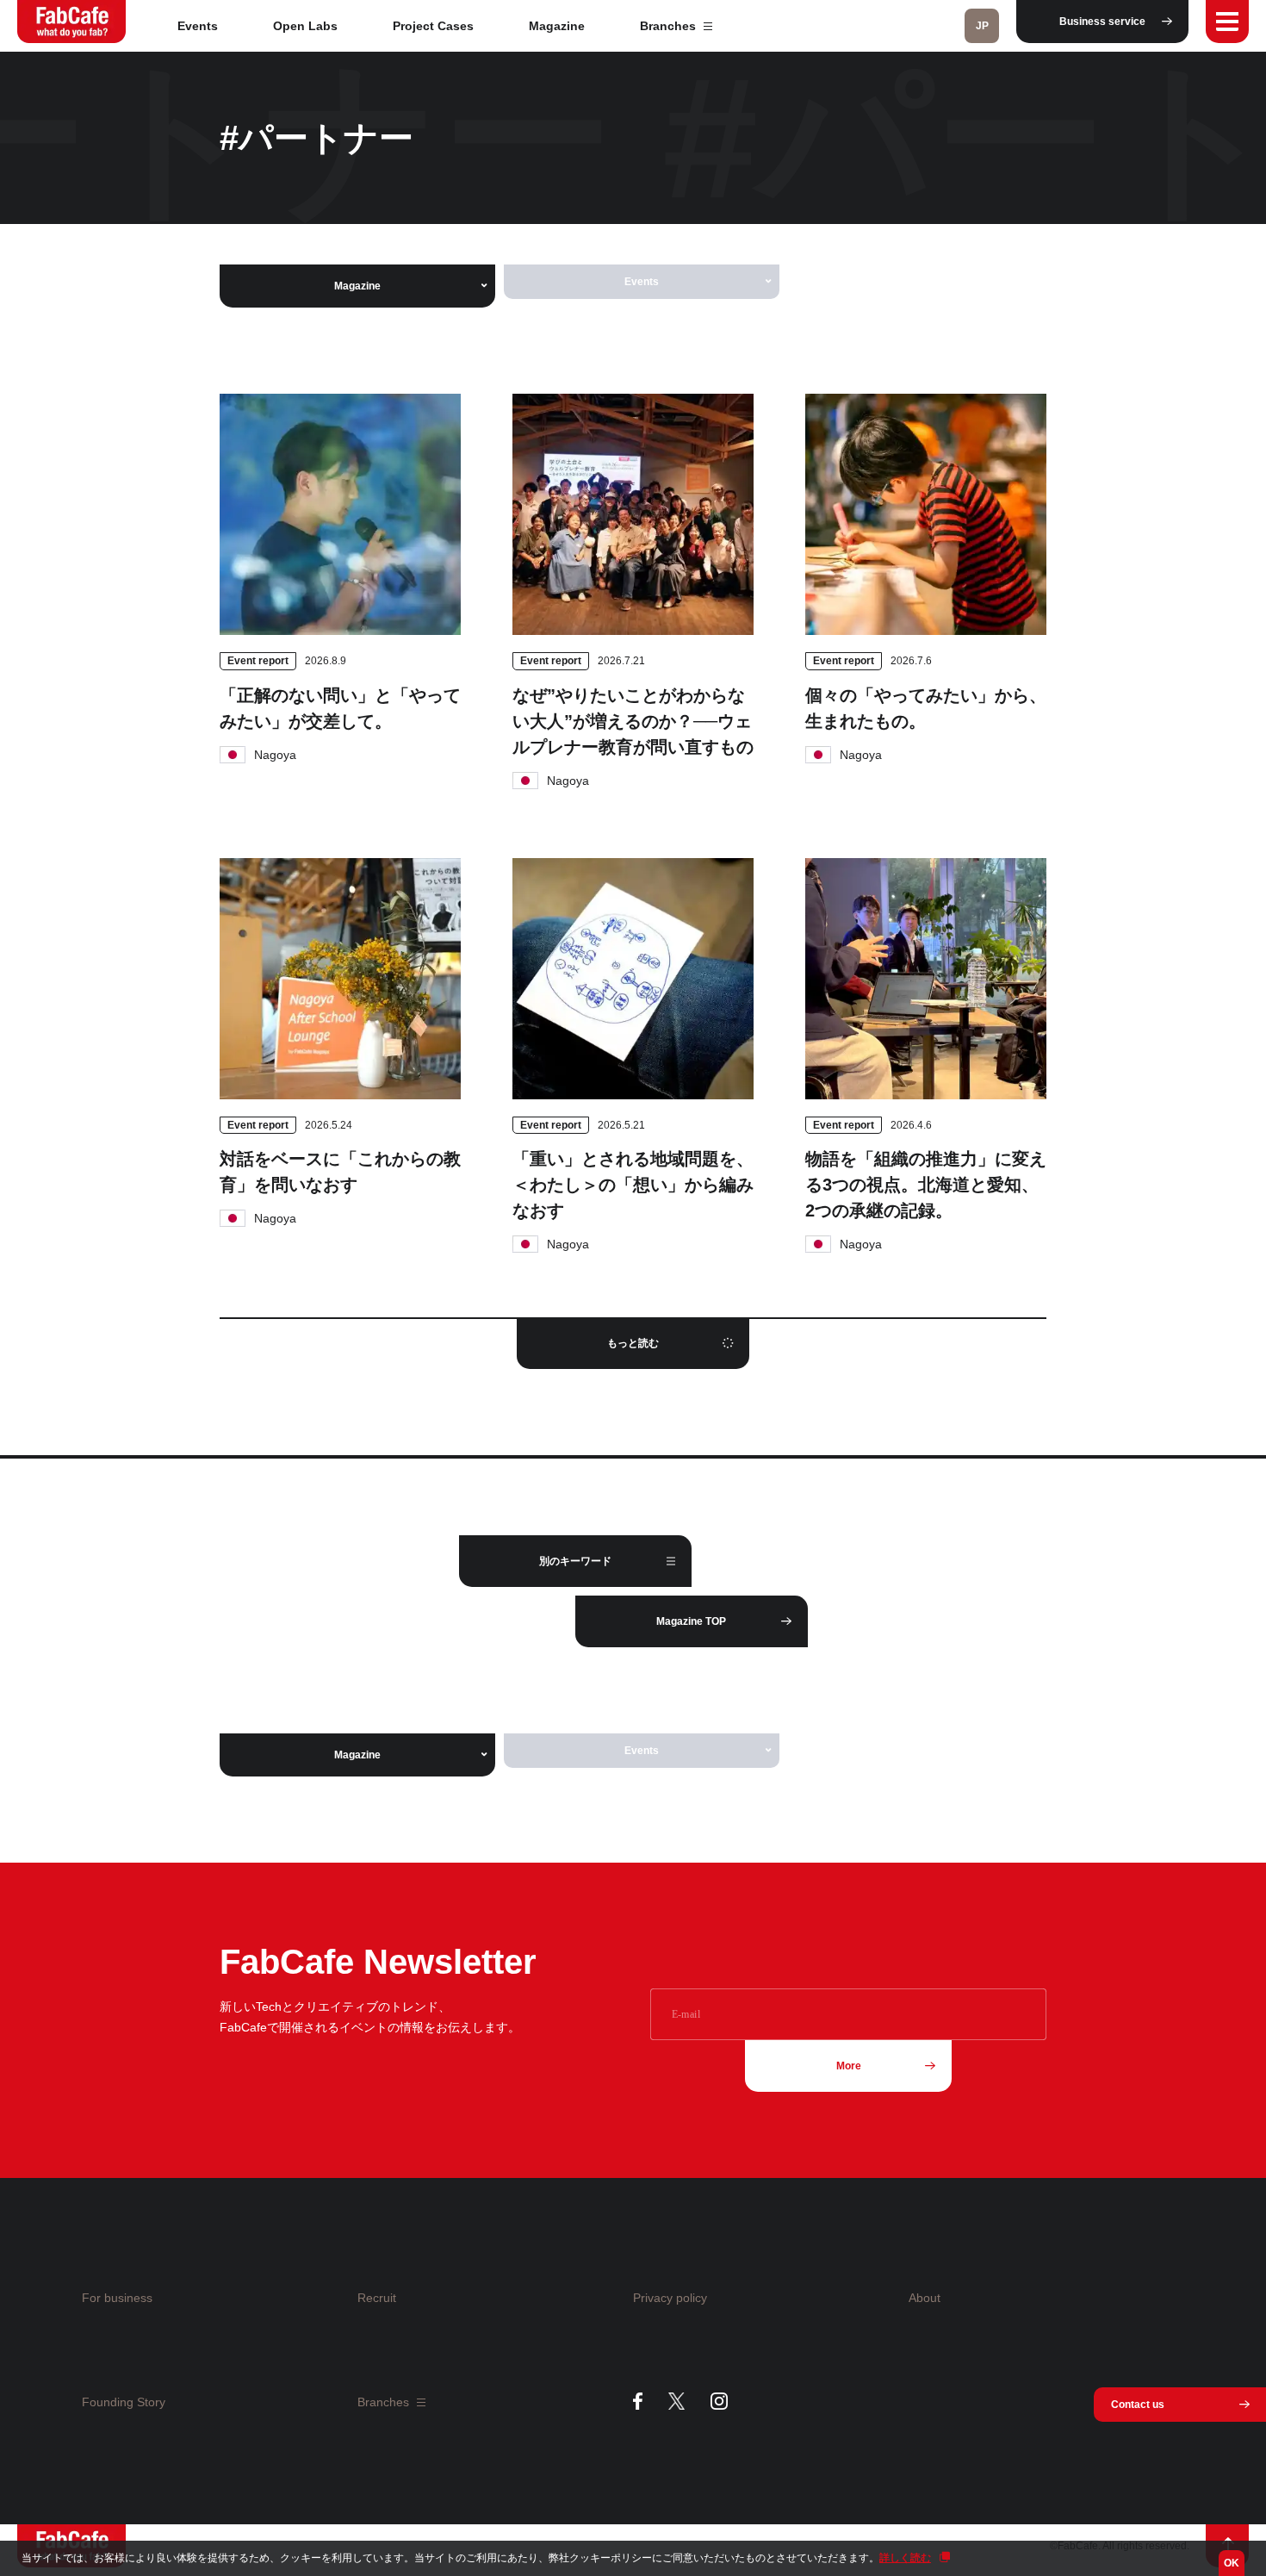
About (925, 2298)
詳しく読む (905, 2558)
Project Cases (433, 26)
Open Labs (305, 26)
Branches (670, 26)
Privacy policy (670, 2298)
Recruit (377, 2298)
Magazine (557, 26)
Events (198, 26)
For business (117, 2298)
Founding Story (124, 2402)
